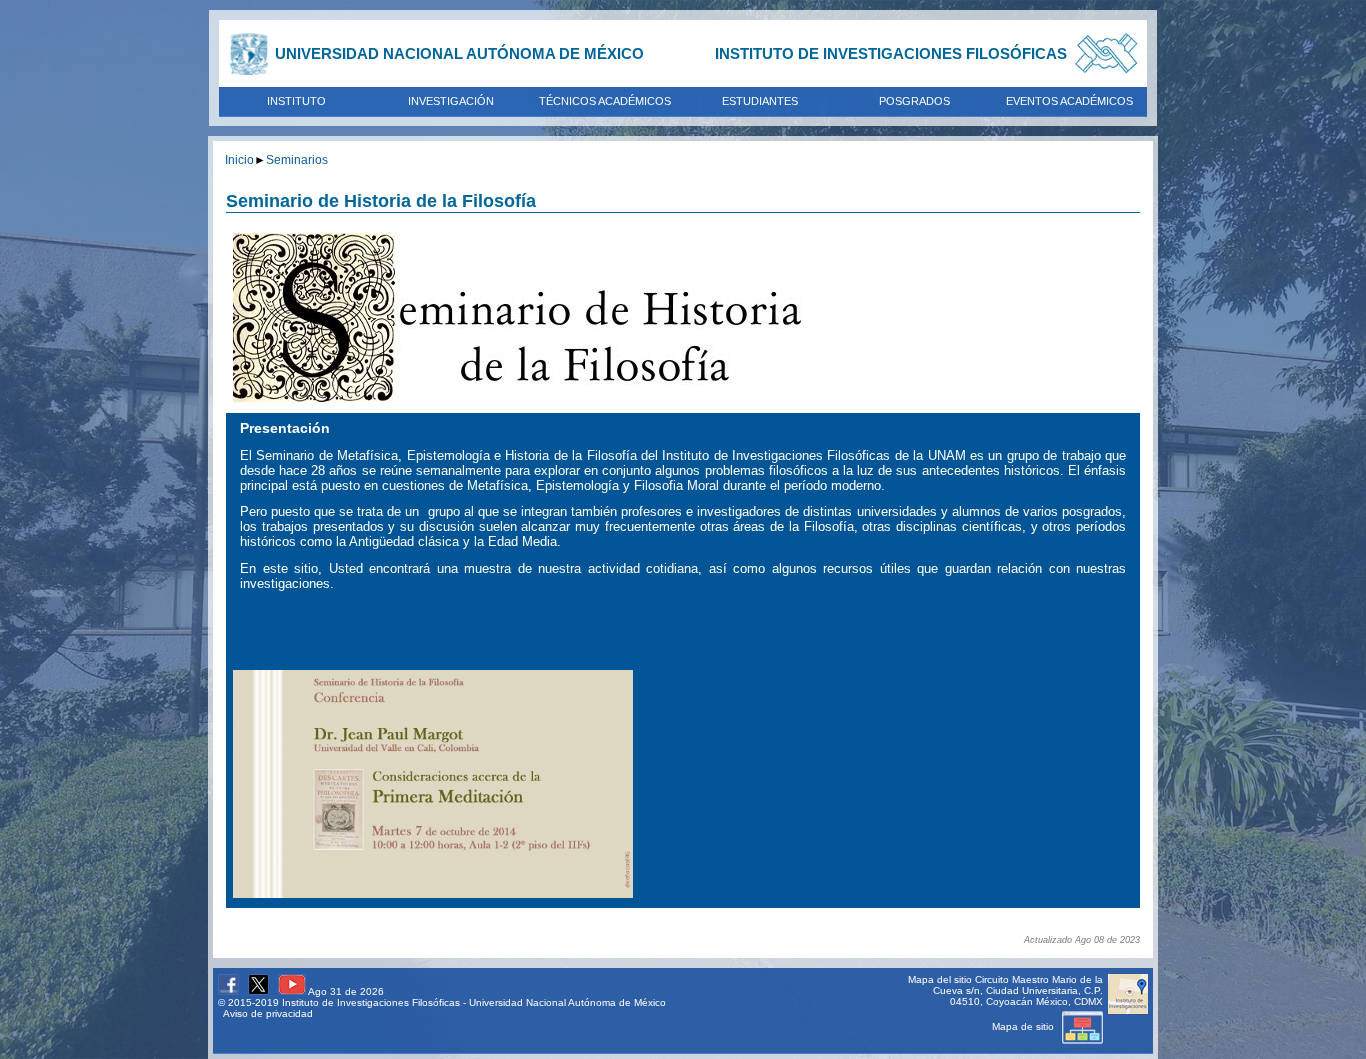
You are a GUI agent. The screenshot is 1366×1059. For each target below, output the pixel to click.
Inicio (239, 159)
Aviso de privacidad (268, 1013)
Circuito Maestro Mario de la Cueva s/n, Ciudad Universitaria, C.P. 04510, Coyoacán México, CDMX (1018, 990)
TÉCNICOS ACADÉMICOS (605, 101)
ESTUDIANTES (760, 101)
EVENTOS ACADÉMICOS (1069, 101)
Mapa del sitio (940, 979)
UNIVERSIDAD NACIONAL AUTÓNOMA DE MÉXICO (459, 53)
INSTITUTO (296, 101)
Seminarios (297, 159)
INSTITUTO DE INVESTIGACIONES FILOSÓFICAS (891, 53)
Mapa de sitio (1024, 1026)
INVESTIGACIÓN (451, 101)
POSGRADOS (914, 101)
